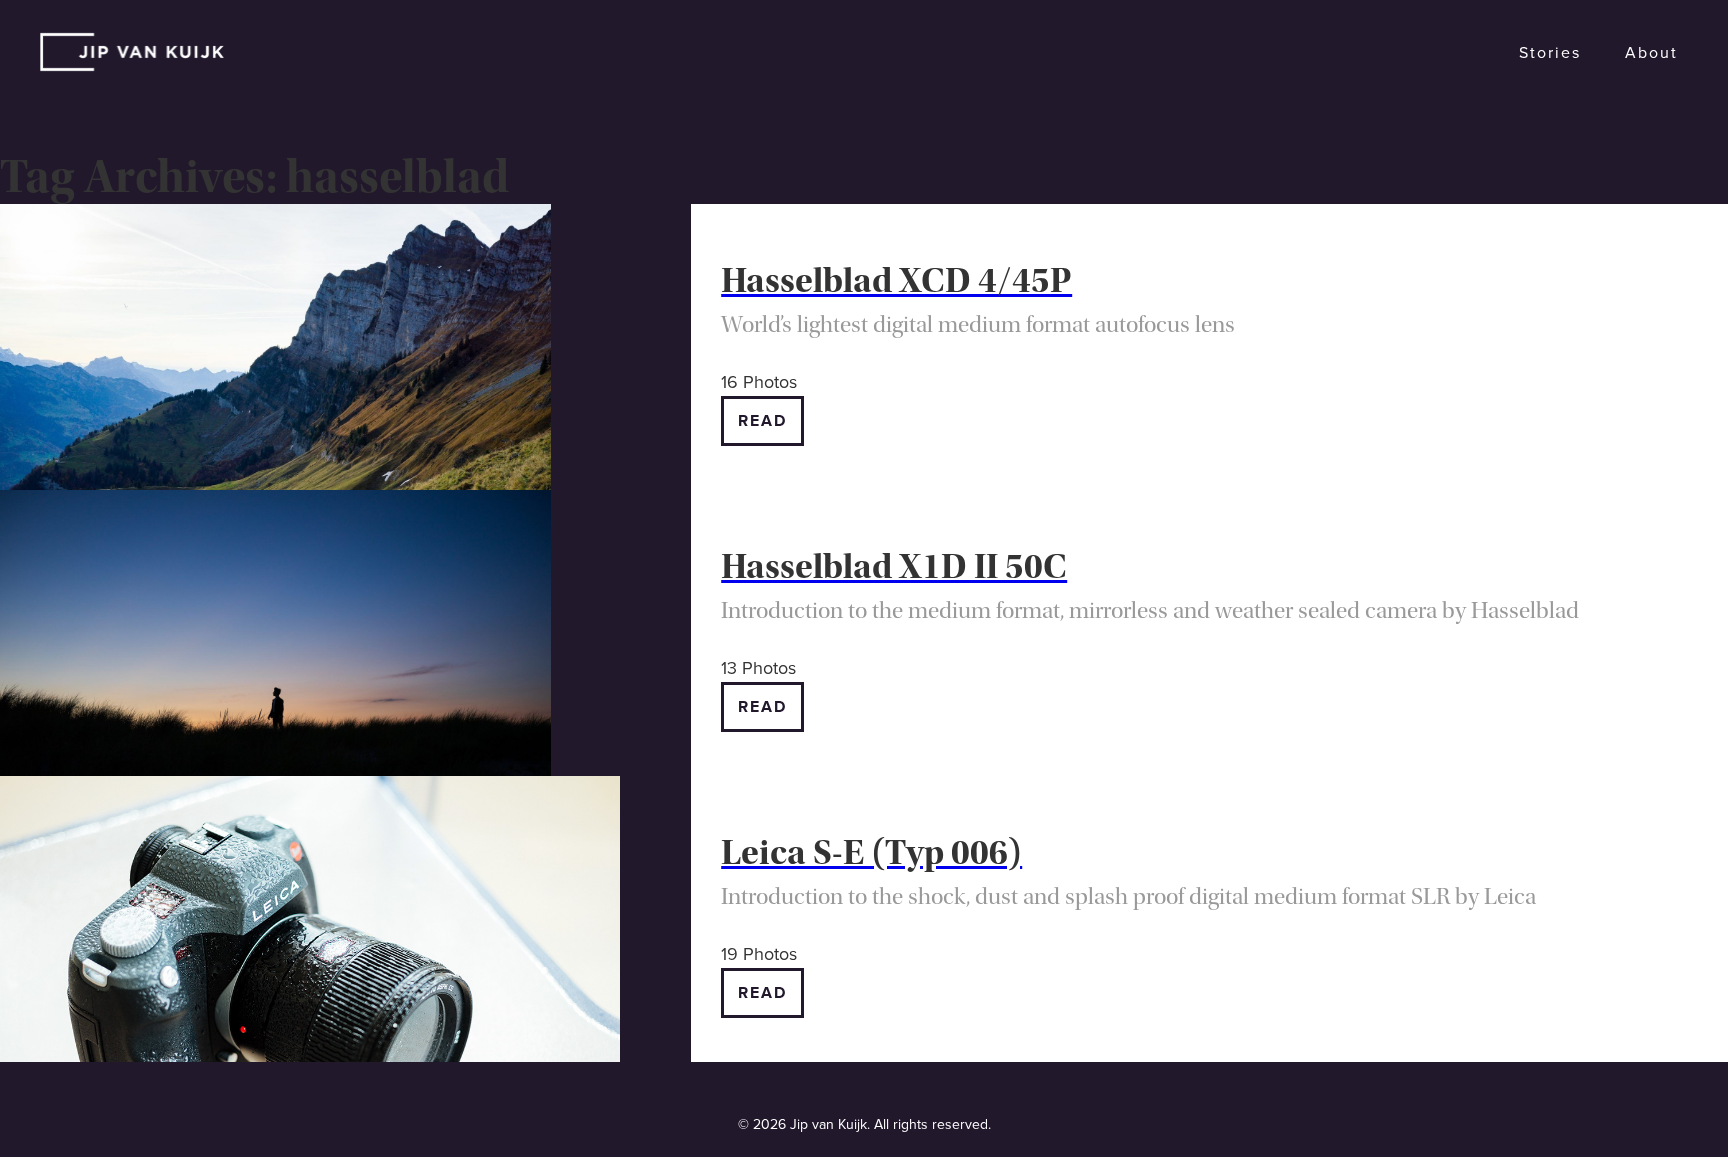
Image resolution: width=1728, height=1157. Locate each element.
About (1651, 53)
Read (762, 421)
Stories (1550, 53)
